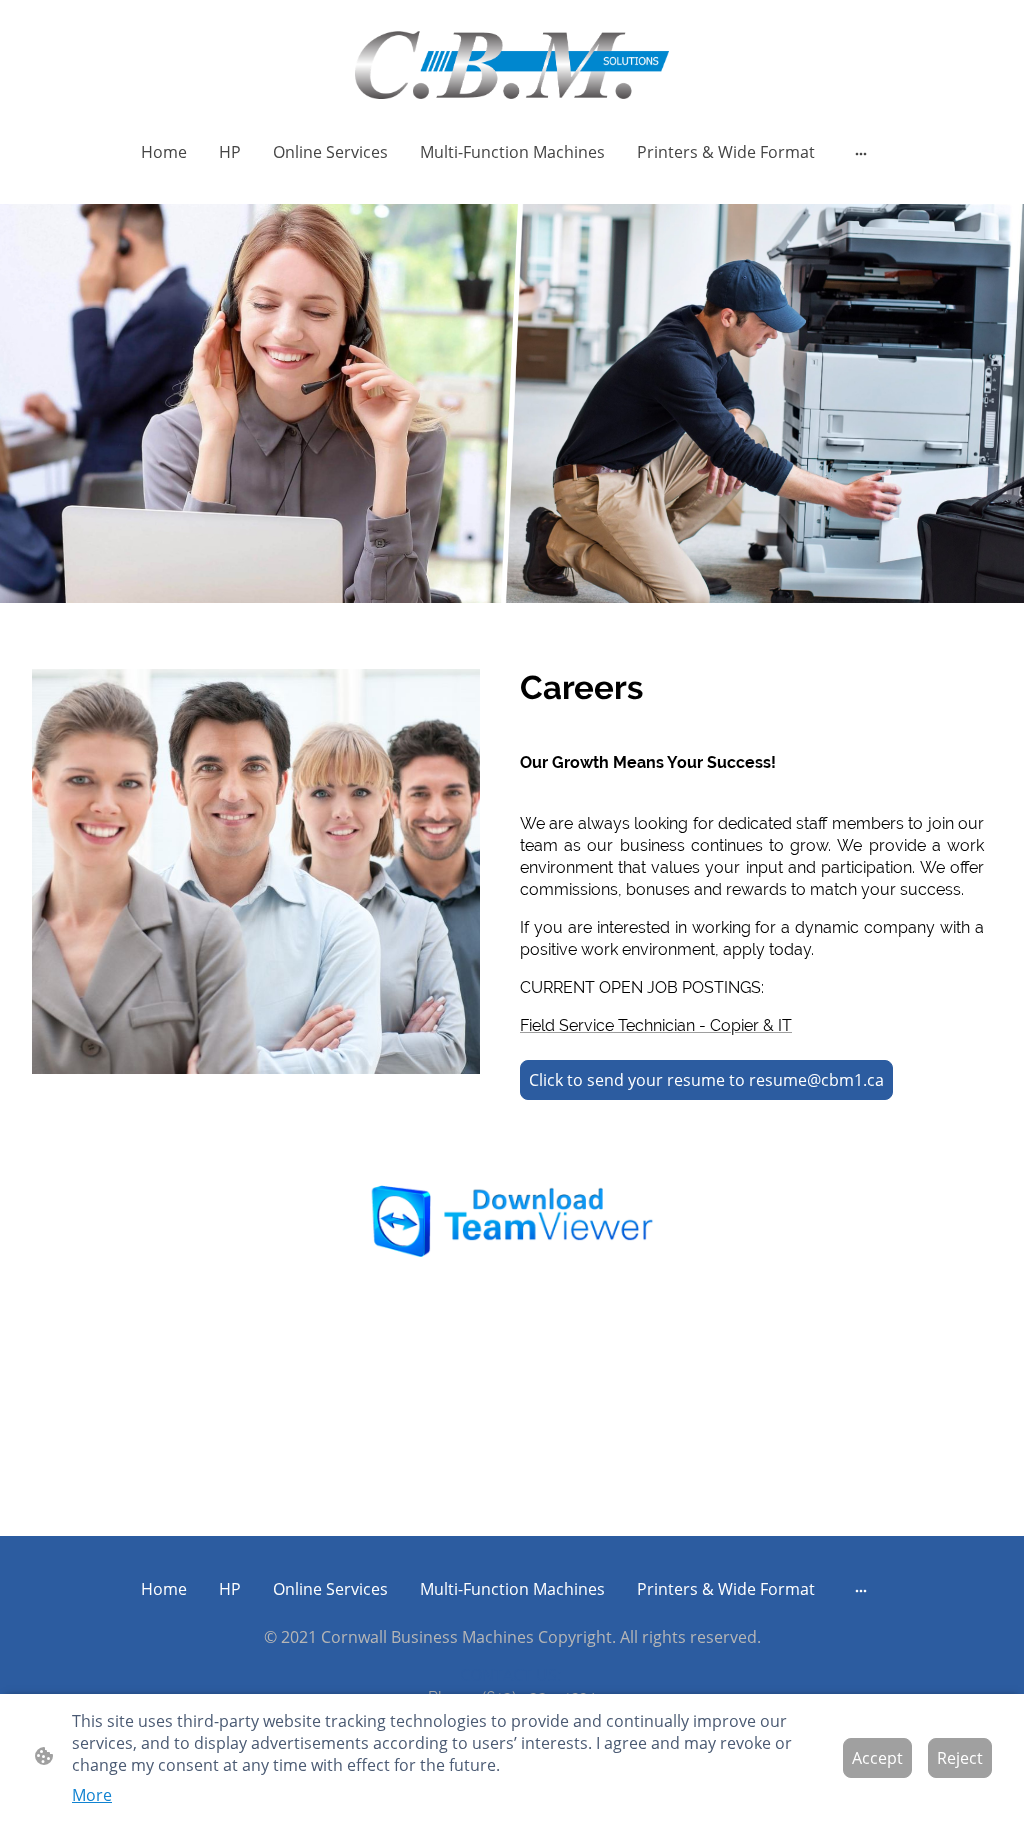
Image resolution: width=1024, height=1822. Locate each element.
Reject (960, 1758)
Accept (877, 1758)
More (92, 1795)
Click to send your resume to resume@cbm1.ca (706, 1080)
